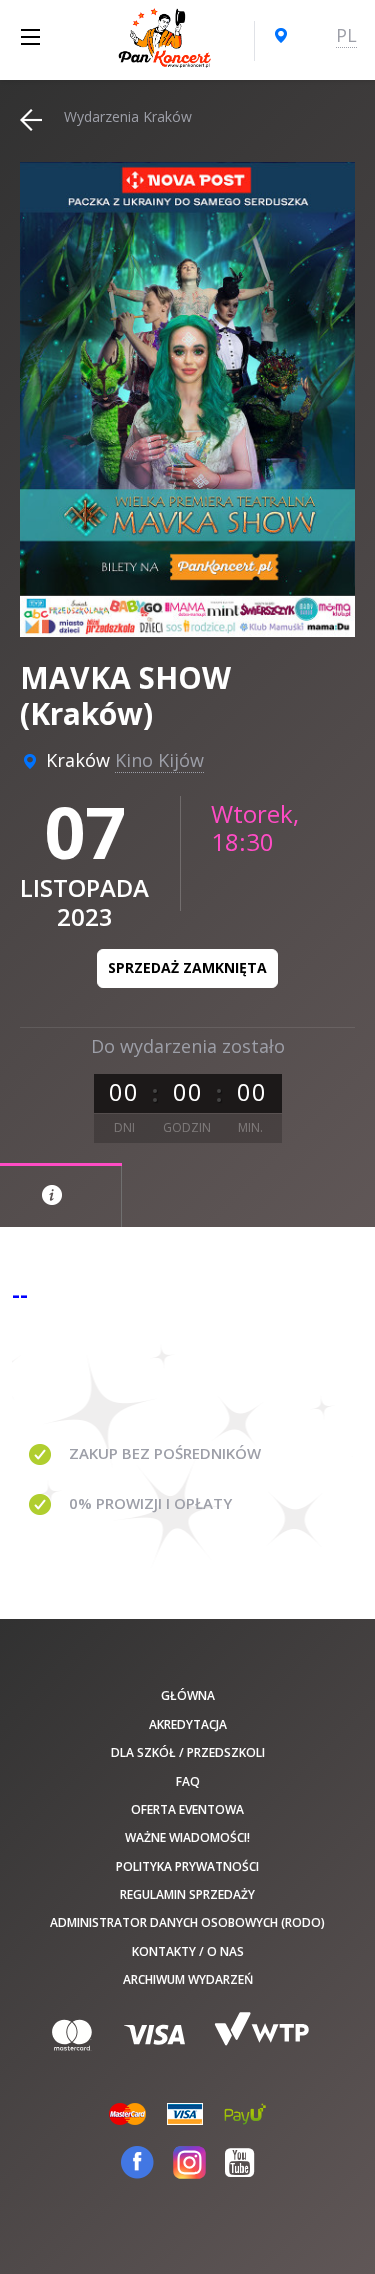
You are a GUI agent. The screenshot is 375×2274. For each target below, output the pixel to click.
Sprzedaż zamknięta (187, 967)
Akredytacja (188, 1724)
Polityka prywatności (187, 1866)
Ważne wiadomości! (187, 1837)
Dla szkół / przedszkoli (188, 1752)
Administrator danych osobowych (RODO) (187, 1922)
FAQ (188, 1781)
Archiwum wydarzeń (188, 1979)
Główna (188, 1695)
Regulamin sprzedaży (187, 1894)
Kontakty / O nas (188, 1951)
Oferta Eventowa (187, 1809)
